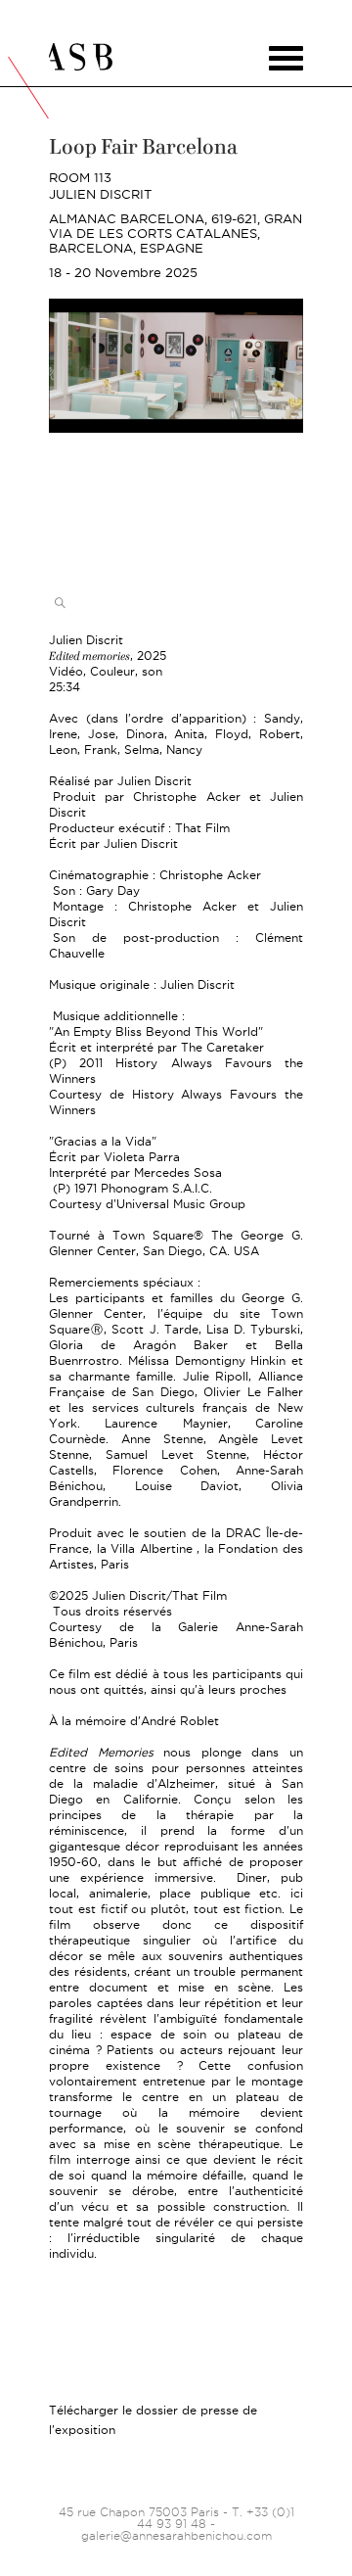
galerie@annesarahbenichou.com (176, 2535)
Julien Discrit (100, 194)
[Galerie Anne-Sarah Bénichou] (176, 57)
